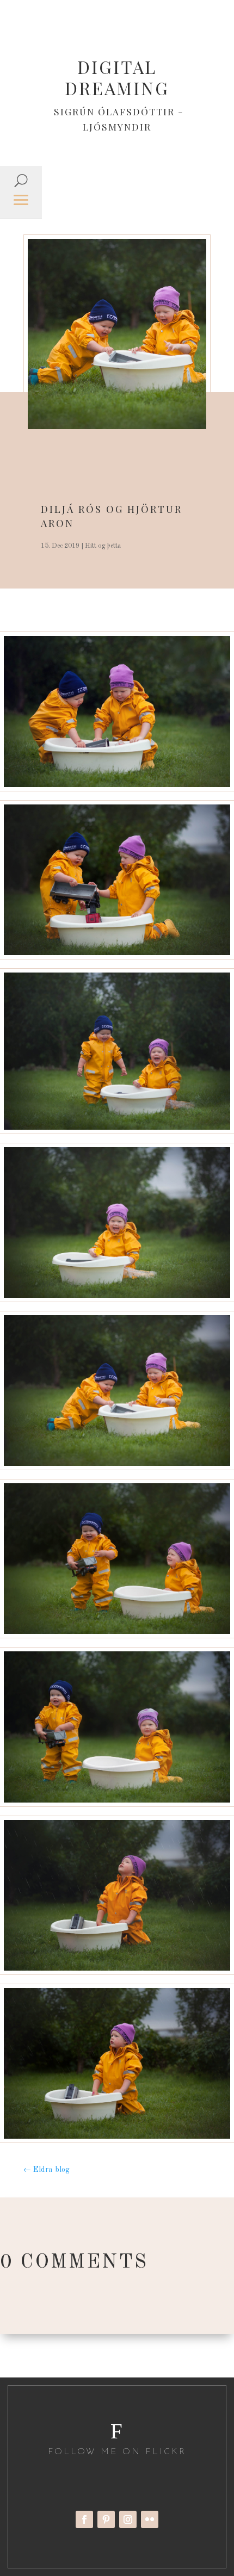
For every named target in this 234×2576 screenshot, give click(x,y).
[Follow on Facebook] (84, 2519)
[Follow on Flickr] (150, 2519)
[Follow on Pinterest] (106, 2519)
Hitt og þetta (103, 546)
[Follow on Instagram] (128, 2519)
